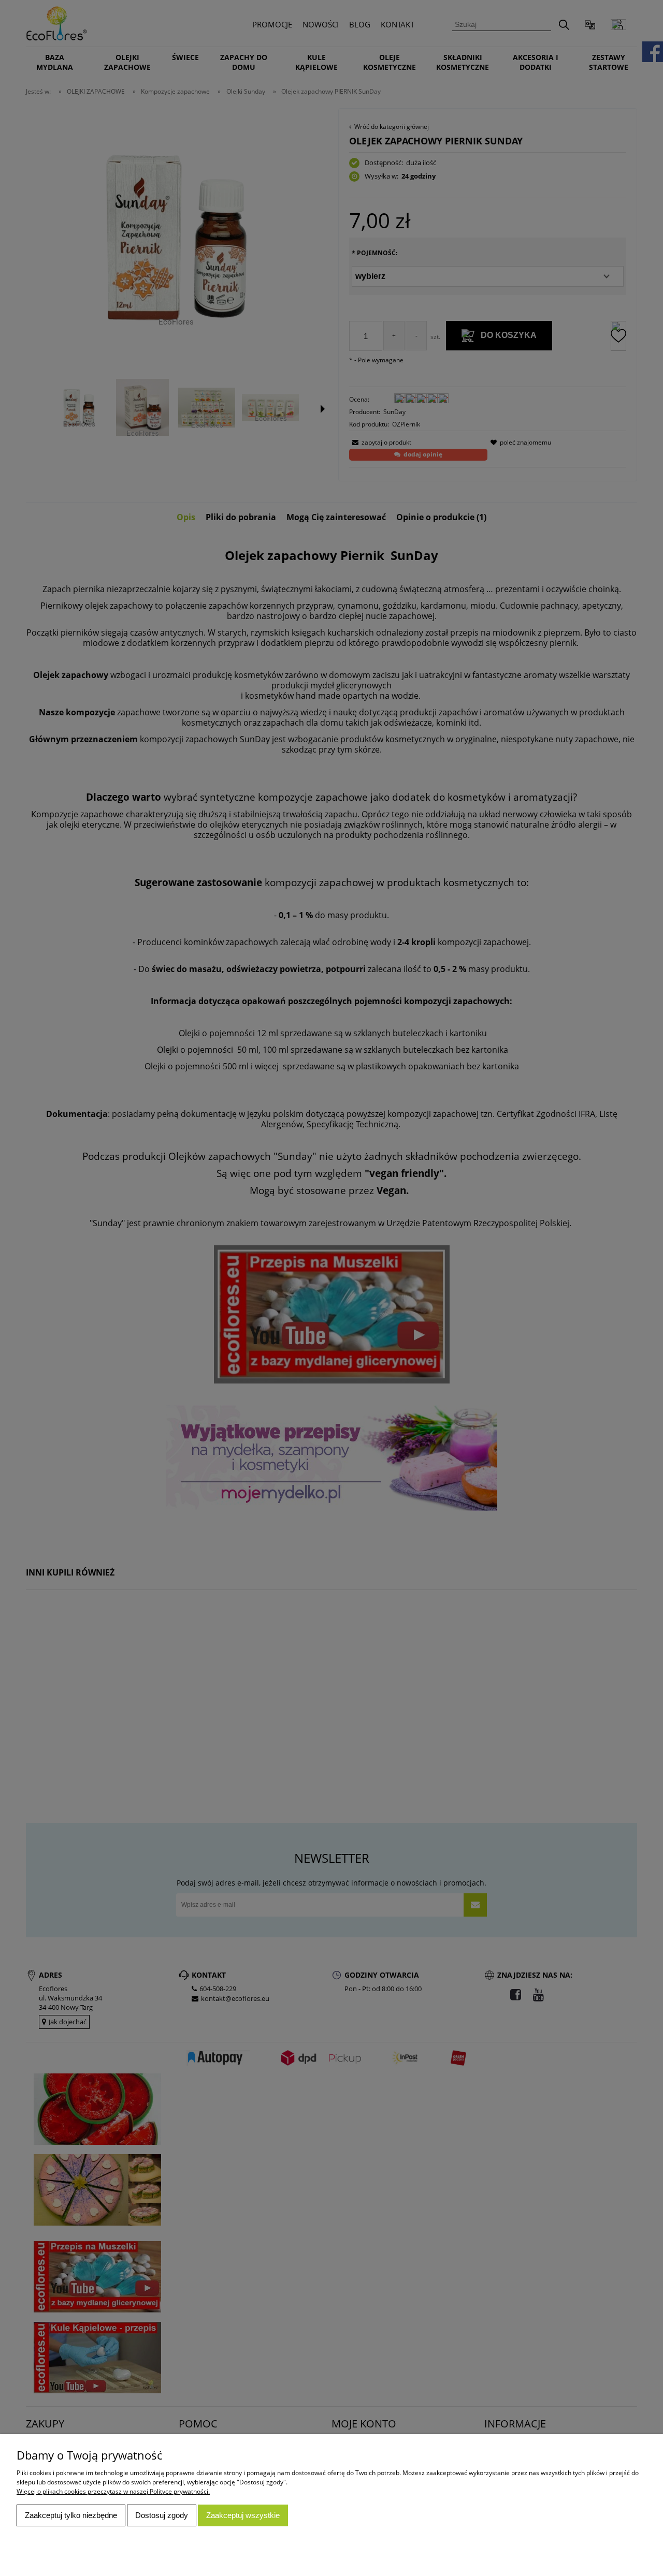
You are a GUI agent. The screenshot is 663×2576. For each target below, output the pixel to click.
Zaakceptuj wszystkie (243, 2515)
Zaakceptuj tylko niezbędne (71, 2515)
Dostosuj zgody (162, 2515)
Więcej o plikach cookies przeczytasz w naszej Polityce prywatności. (113, 2491)
